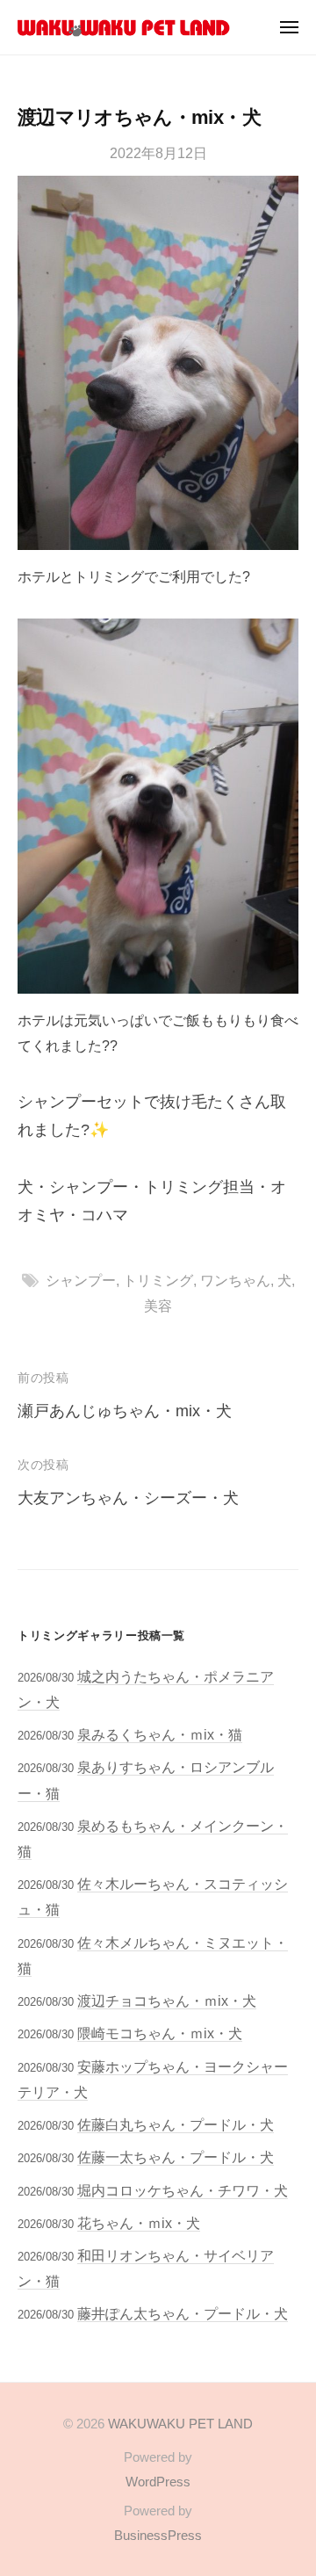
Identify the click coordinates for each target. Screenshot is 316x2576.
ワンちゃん (235, 1280)
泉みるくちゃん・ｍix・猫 (160, 1734)
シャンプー (81, 1280)
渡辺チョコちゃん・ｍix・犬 (167, 2001)
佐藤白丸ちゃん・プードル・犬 (176, 2124)
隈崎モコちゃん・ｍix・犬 (160, 2033)
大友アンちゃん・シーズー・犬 (128, 1498)
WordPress (158, 2482)
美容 (158, 1306)
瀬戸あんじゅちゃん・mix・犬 (125, 1411)
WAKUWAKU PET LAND (180, 2424)
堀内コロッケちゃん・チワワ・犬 (183, 2190)
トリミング (158, 1280)
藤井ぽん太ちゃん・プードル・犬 (183, 2313)
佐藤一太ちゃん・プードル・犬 (176, 2157)
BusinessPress (158, 2535)
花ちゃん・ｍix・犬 (139, 2223)
